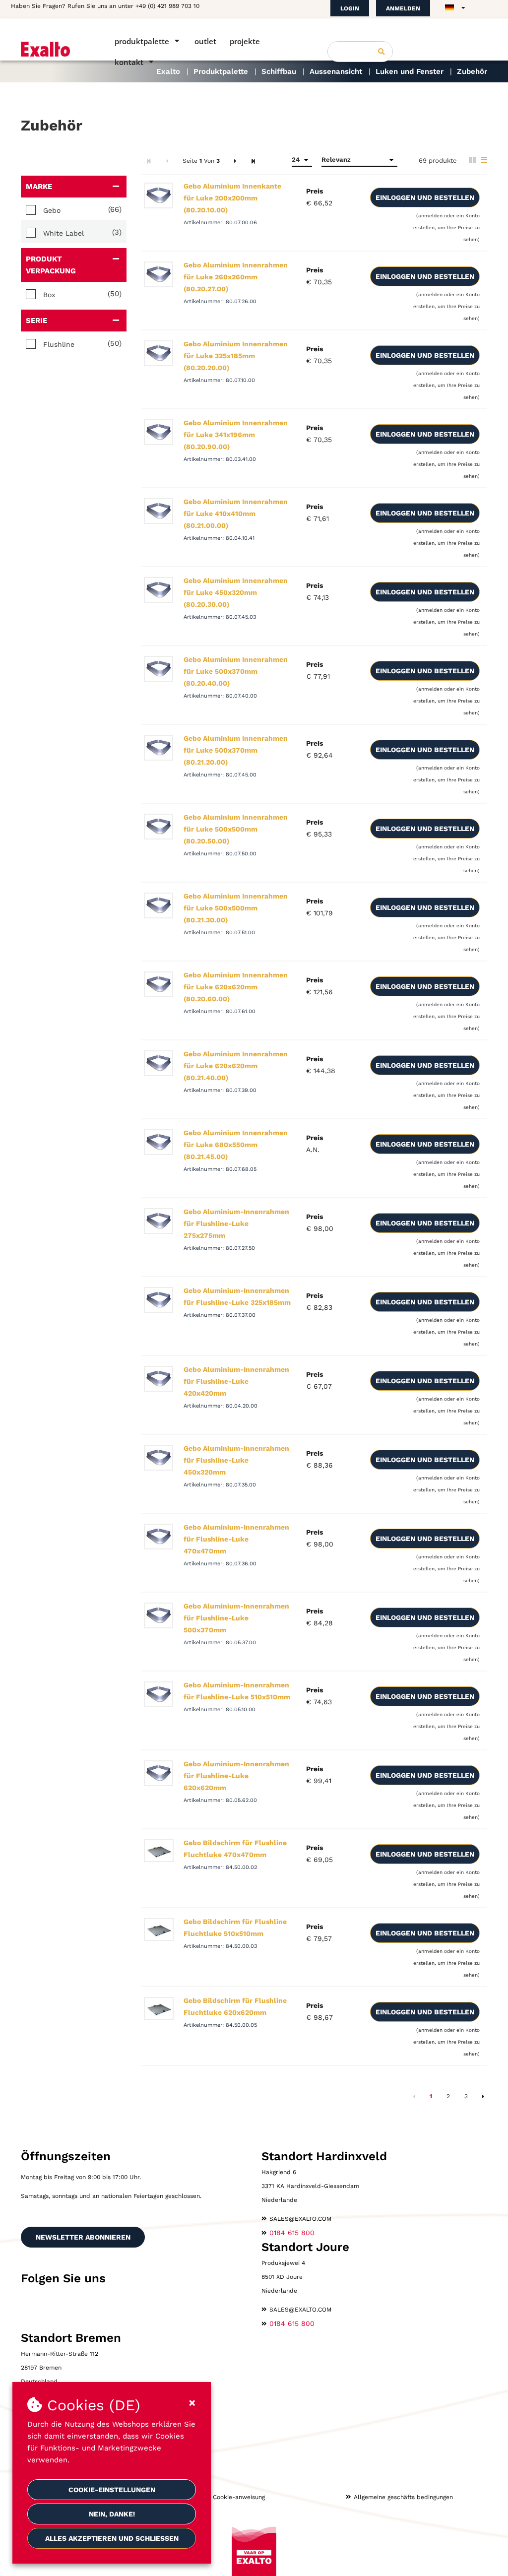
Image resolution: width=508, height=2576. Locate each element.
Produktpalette (142, 41)
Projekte (245, 41)
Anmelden (403, 8)
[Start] (54, 49)
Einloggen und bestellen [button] (425, 197)
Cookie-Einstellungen (112, 2490)
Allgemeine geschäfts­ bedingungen (403, 2497)
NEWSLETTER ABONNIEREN (83, 2237)
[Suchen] (381, 52)
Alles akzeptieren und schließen (112, 2538)
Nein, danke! (112, 2514)
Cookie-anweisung (239, 2497)
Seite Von (201, 161)
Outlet (205, 41)
